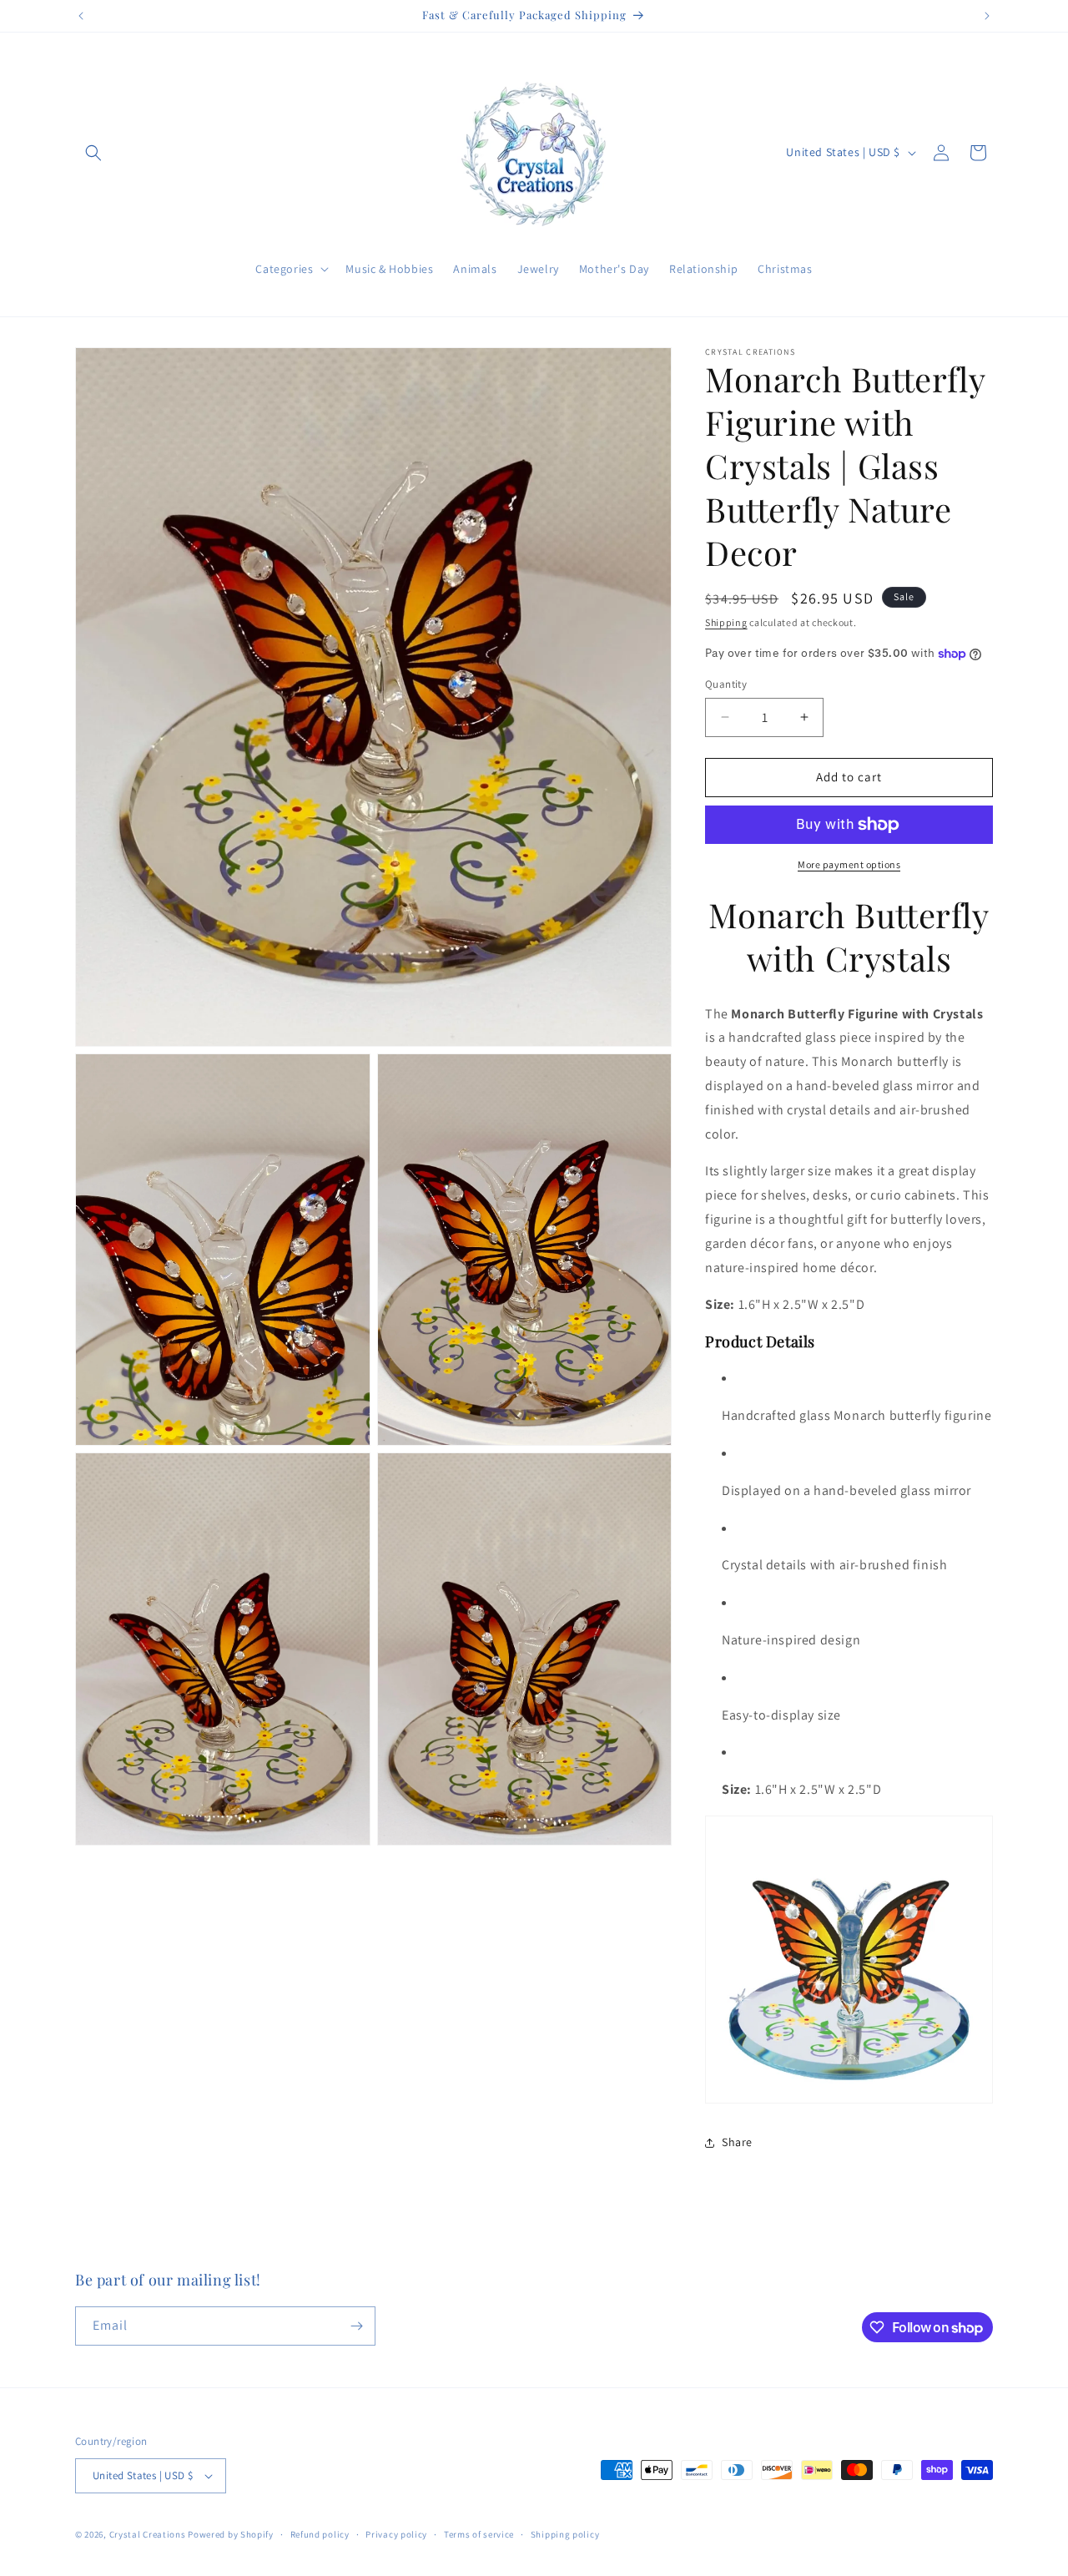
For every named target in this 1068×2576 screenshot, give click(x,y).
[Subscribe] (356, 2326)
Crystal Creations (148, 2534)
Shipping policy (565, 2534)
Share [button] (737, 2142)
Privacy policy (396, 2534)
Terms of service (479, 2534)
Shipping (726, 622)
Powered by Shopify (231, 2534)
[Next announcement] (987, 16)
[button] (93, 153)
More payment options (849, 864)
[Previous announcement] (81, 16)
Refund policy (320, 2534)
